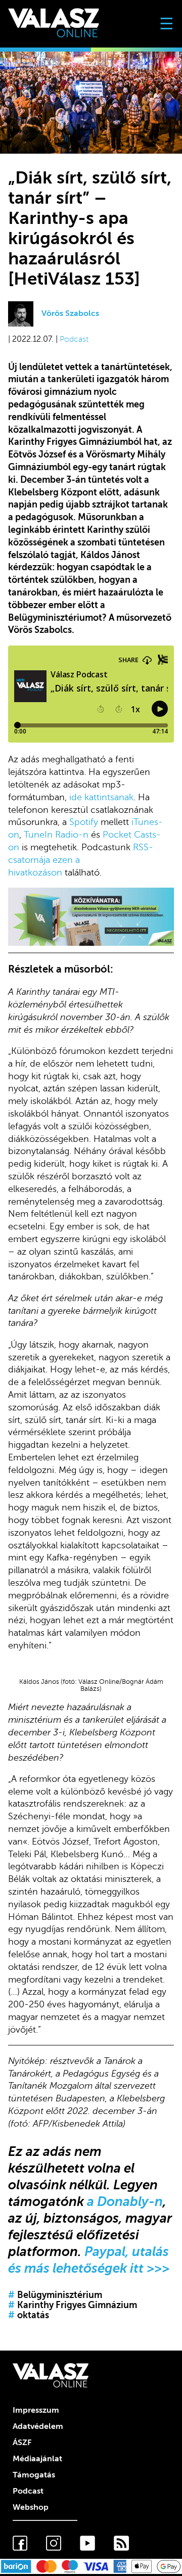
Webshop (31, 2507)
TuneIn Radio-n (56, 835)
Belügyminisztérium (55, 2295)
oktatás (29, 2315)
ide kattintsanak (101, 797)
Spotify (84, 822)
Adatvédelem (38, 2426)
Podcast (74, 339)
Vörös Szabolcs (70, 313)
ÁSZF (22, 2443)
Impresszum (36, 2410)
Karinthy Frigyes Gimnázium (73, 2305)
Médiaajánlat (37, 2459)
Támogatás (34, 2475)
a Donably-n (125, 2201)
